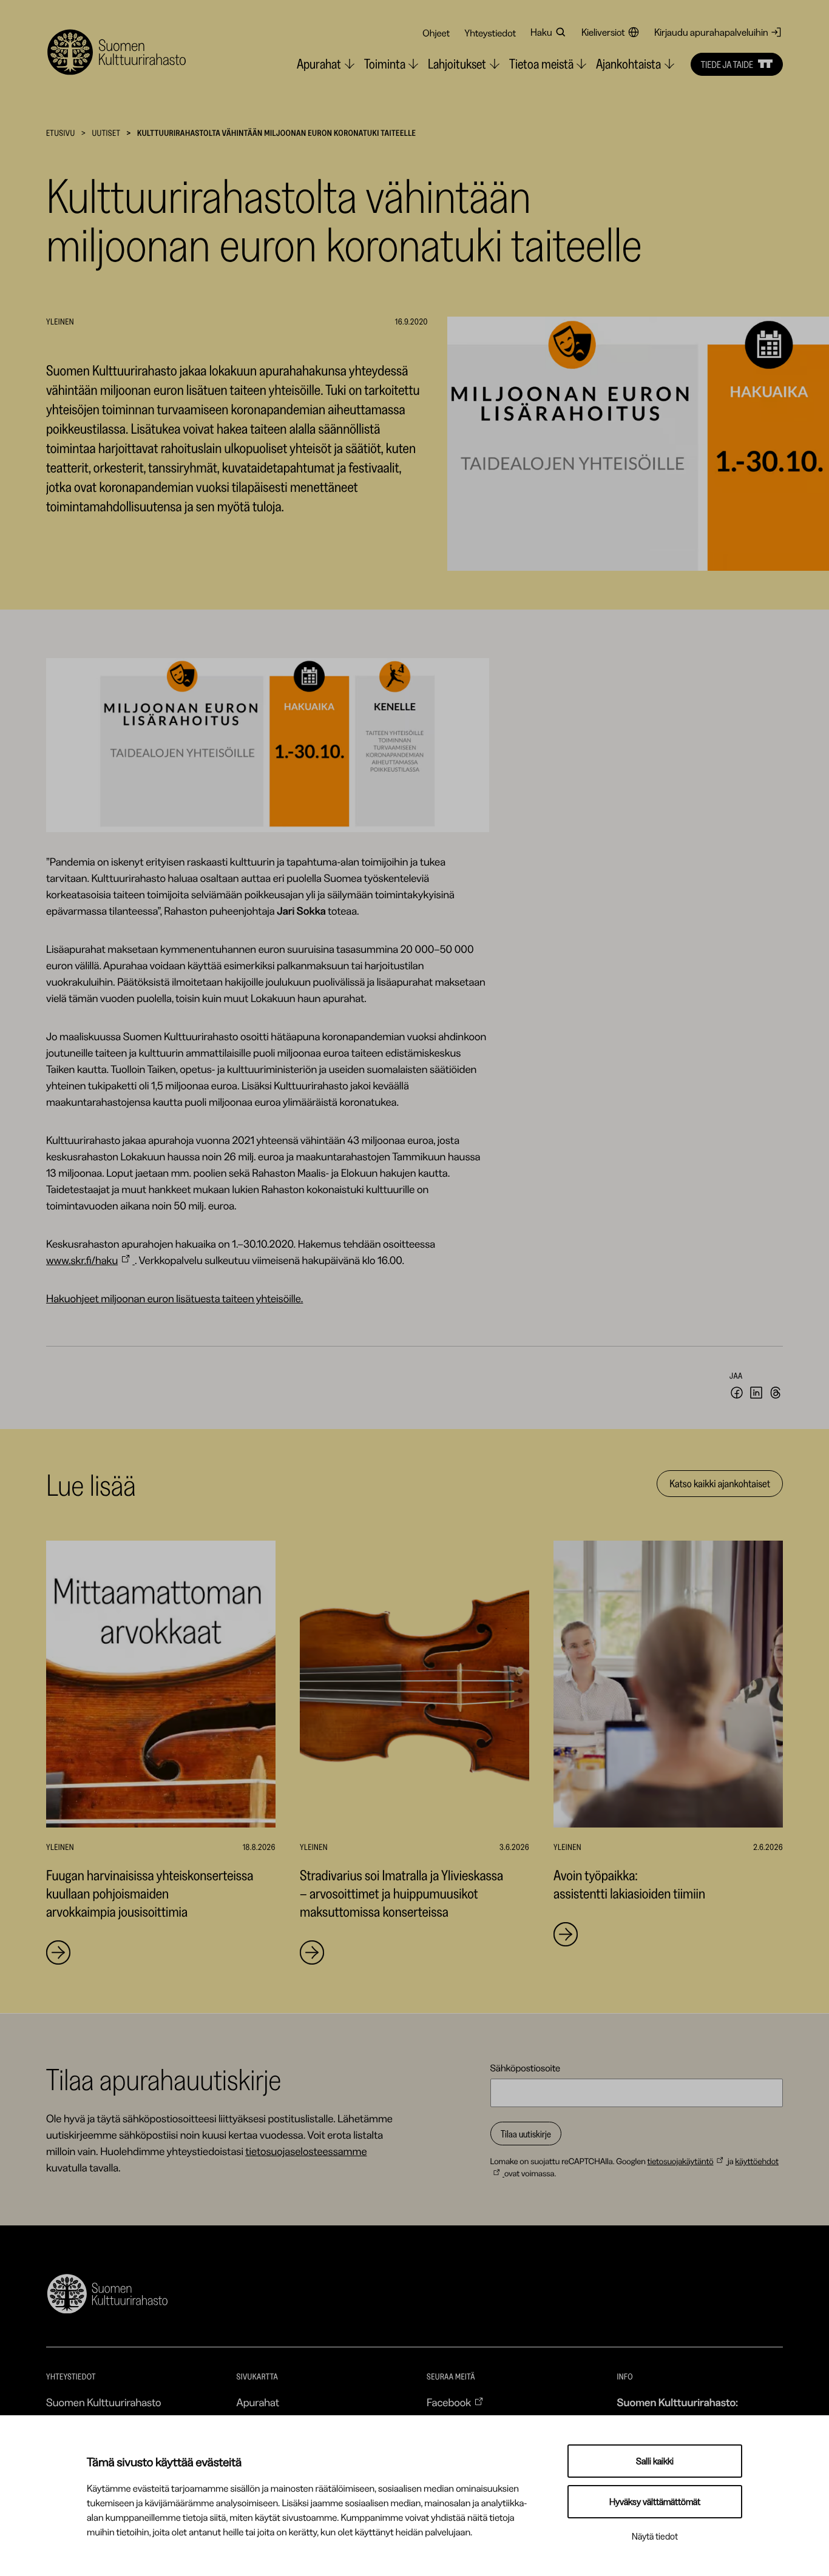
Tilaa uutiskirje (526, 2134)
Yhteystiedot (490, 33)
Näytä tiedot (655, 2536)
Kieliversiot (603, 32)
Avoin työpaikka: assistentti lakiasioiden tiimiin (629, 1884)
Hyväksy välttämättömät (655, 2502)
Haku (541, 32)
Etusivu (61, 133)
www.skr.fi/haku (82, 1260)
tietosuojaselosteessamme (306, 2151)
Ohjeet (436, 33)
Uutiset (106, 133)
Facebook (449, 2403)
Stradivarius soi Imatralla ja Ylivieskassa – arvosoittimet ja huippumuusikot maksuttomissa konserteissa (401, 1893)
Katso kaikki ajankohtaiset (720, 1484)
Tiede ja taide (727, 64)
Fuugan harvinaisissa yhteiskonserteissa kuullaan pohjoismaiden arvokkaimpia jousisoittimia (150, 1893)
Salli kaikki (655, 2461)
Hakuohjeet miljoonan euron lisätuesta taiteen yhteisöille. (174, 1299)
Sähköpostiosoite (526, 2068)
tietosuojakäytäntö (680, 2161)
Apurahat (258, 2403)
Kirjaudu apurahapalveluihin (711, 32)
